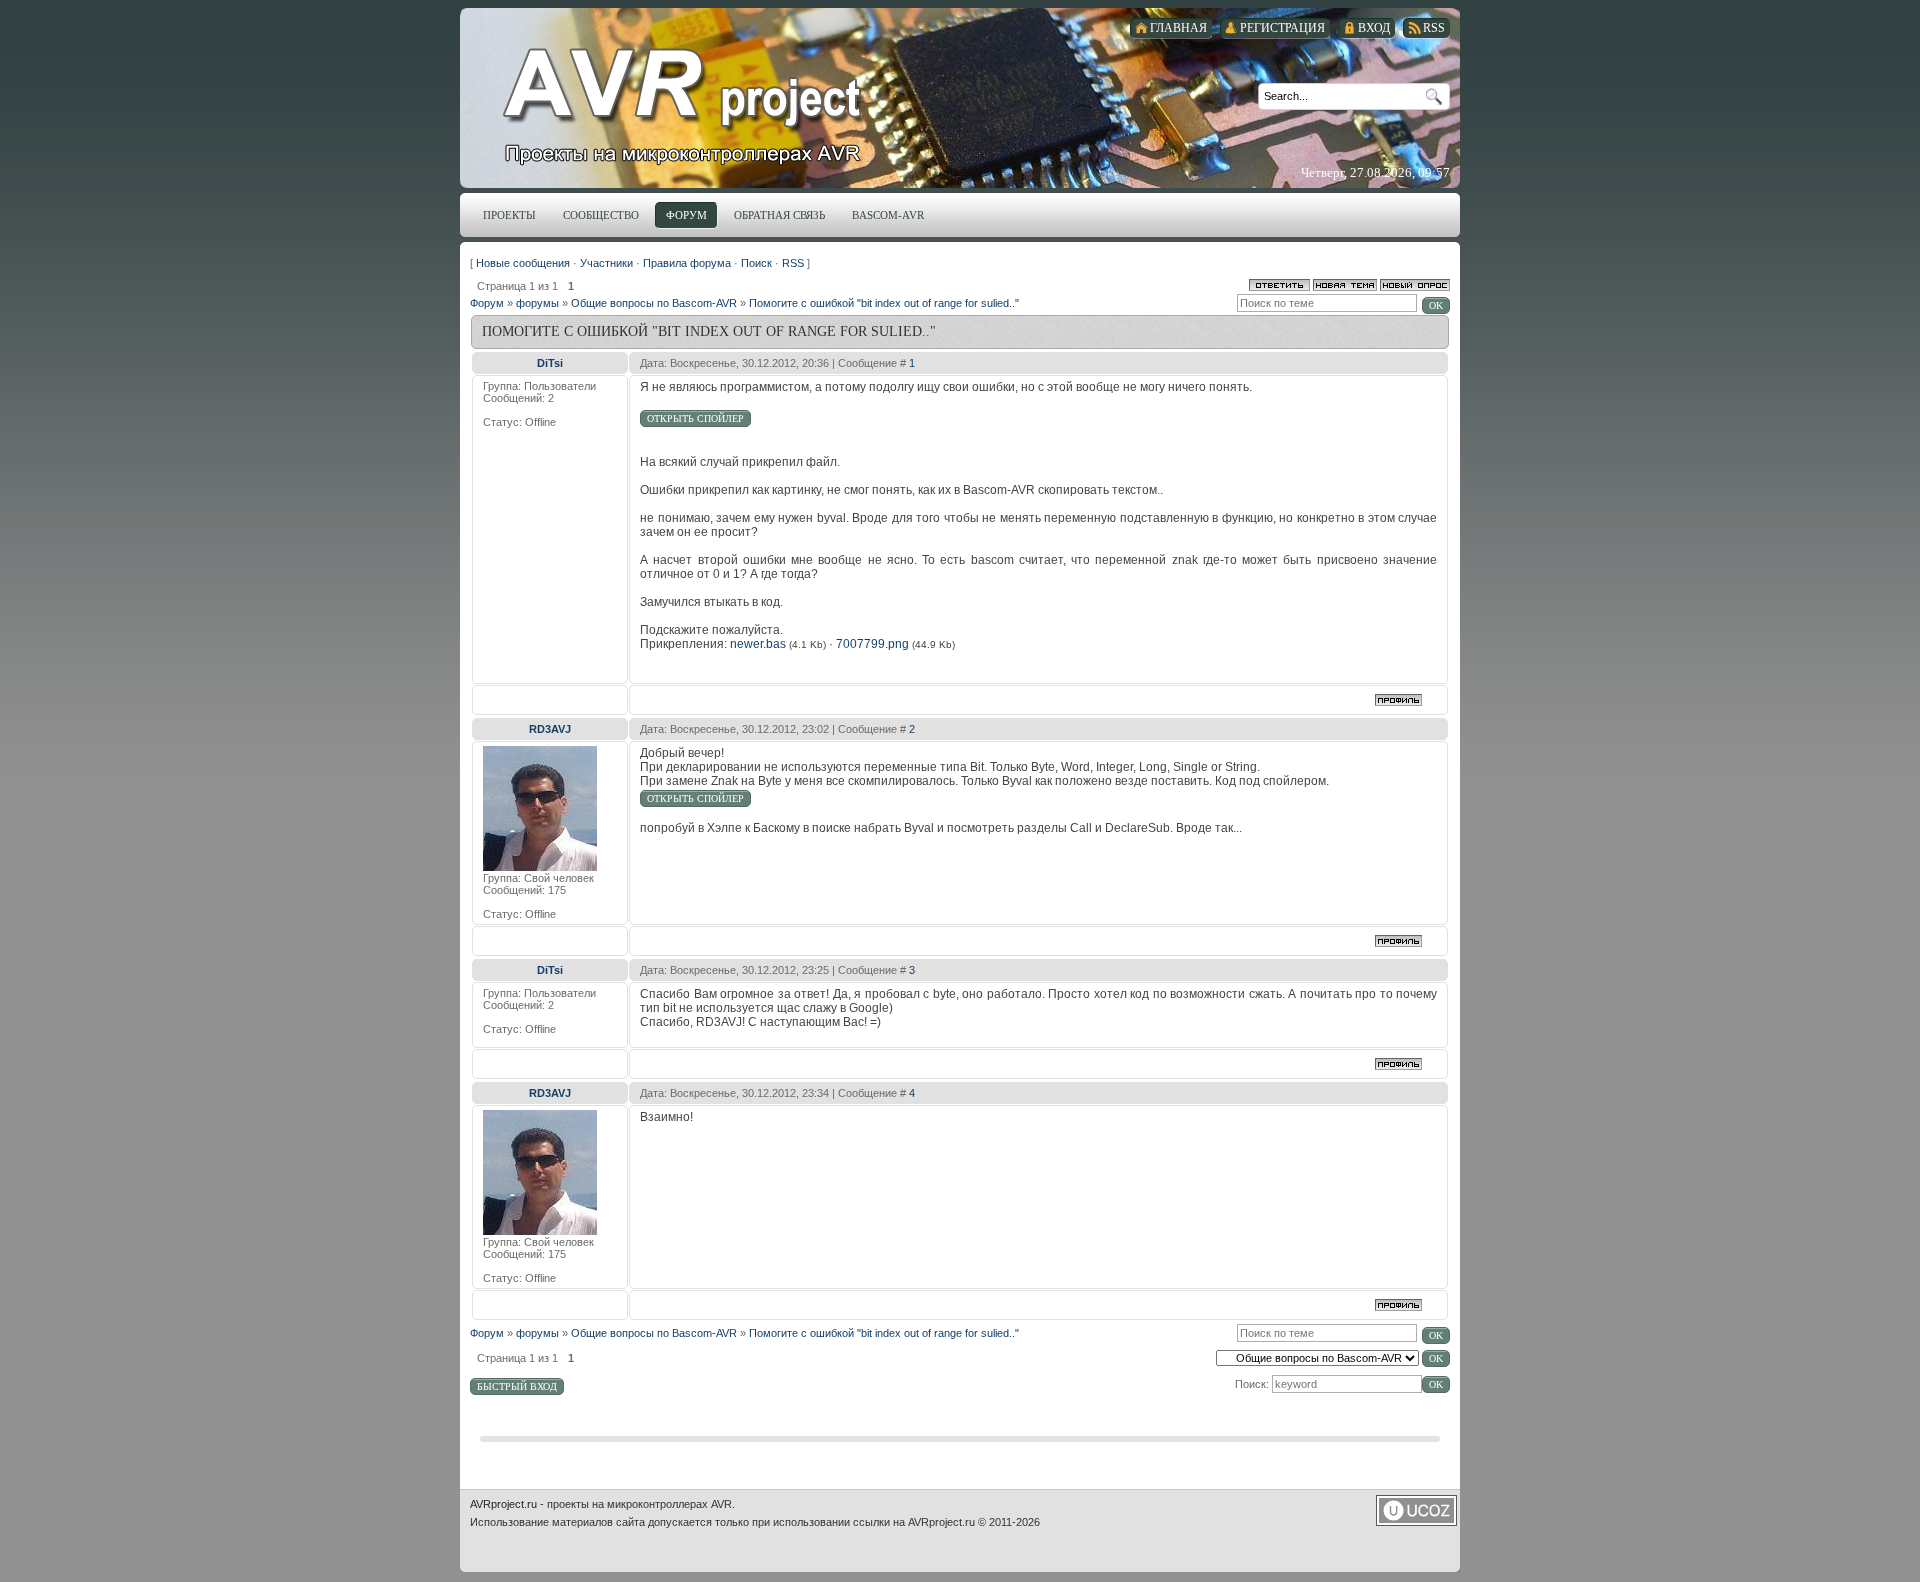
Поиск (756, 263)
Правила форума (687, 263)
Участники (606, 263)
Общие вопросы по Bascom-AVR (654, 303)
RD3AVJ (550, 729)
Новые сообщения (523, 263)
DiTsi (550, 363)
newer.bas (758, 644)
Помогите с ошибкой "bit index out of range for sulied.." (884, 303)
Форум (487, 303)
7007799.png (872, 644)
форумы (537, 303)
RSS (793, 263)
